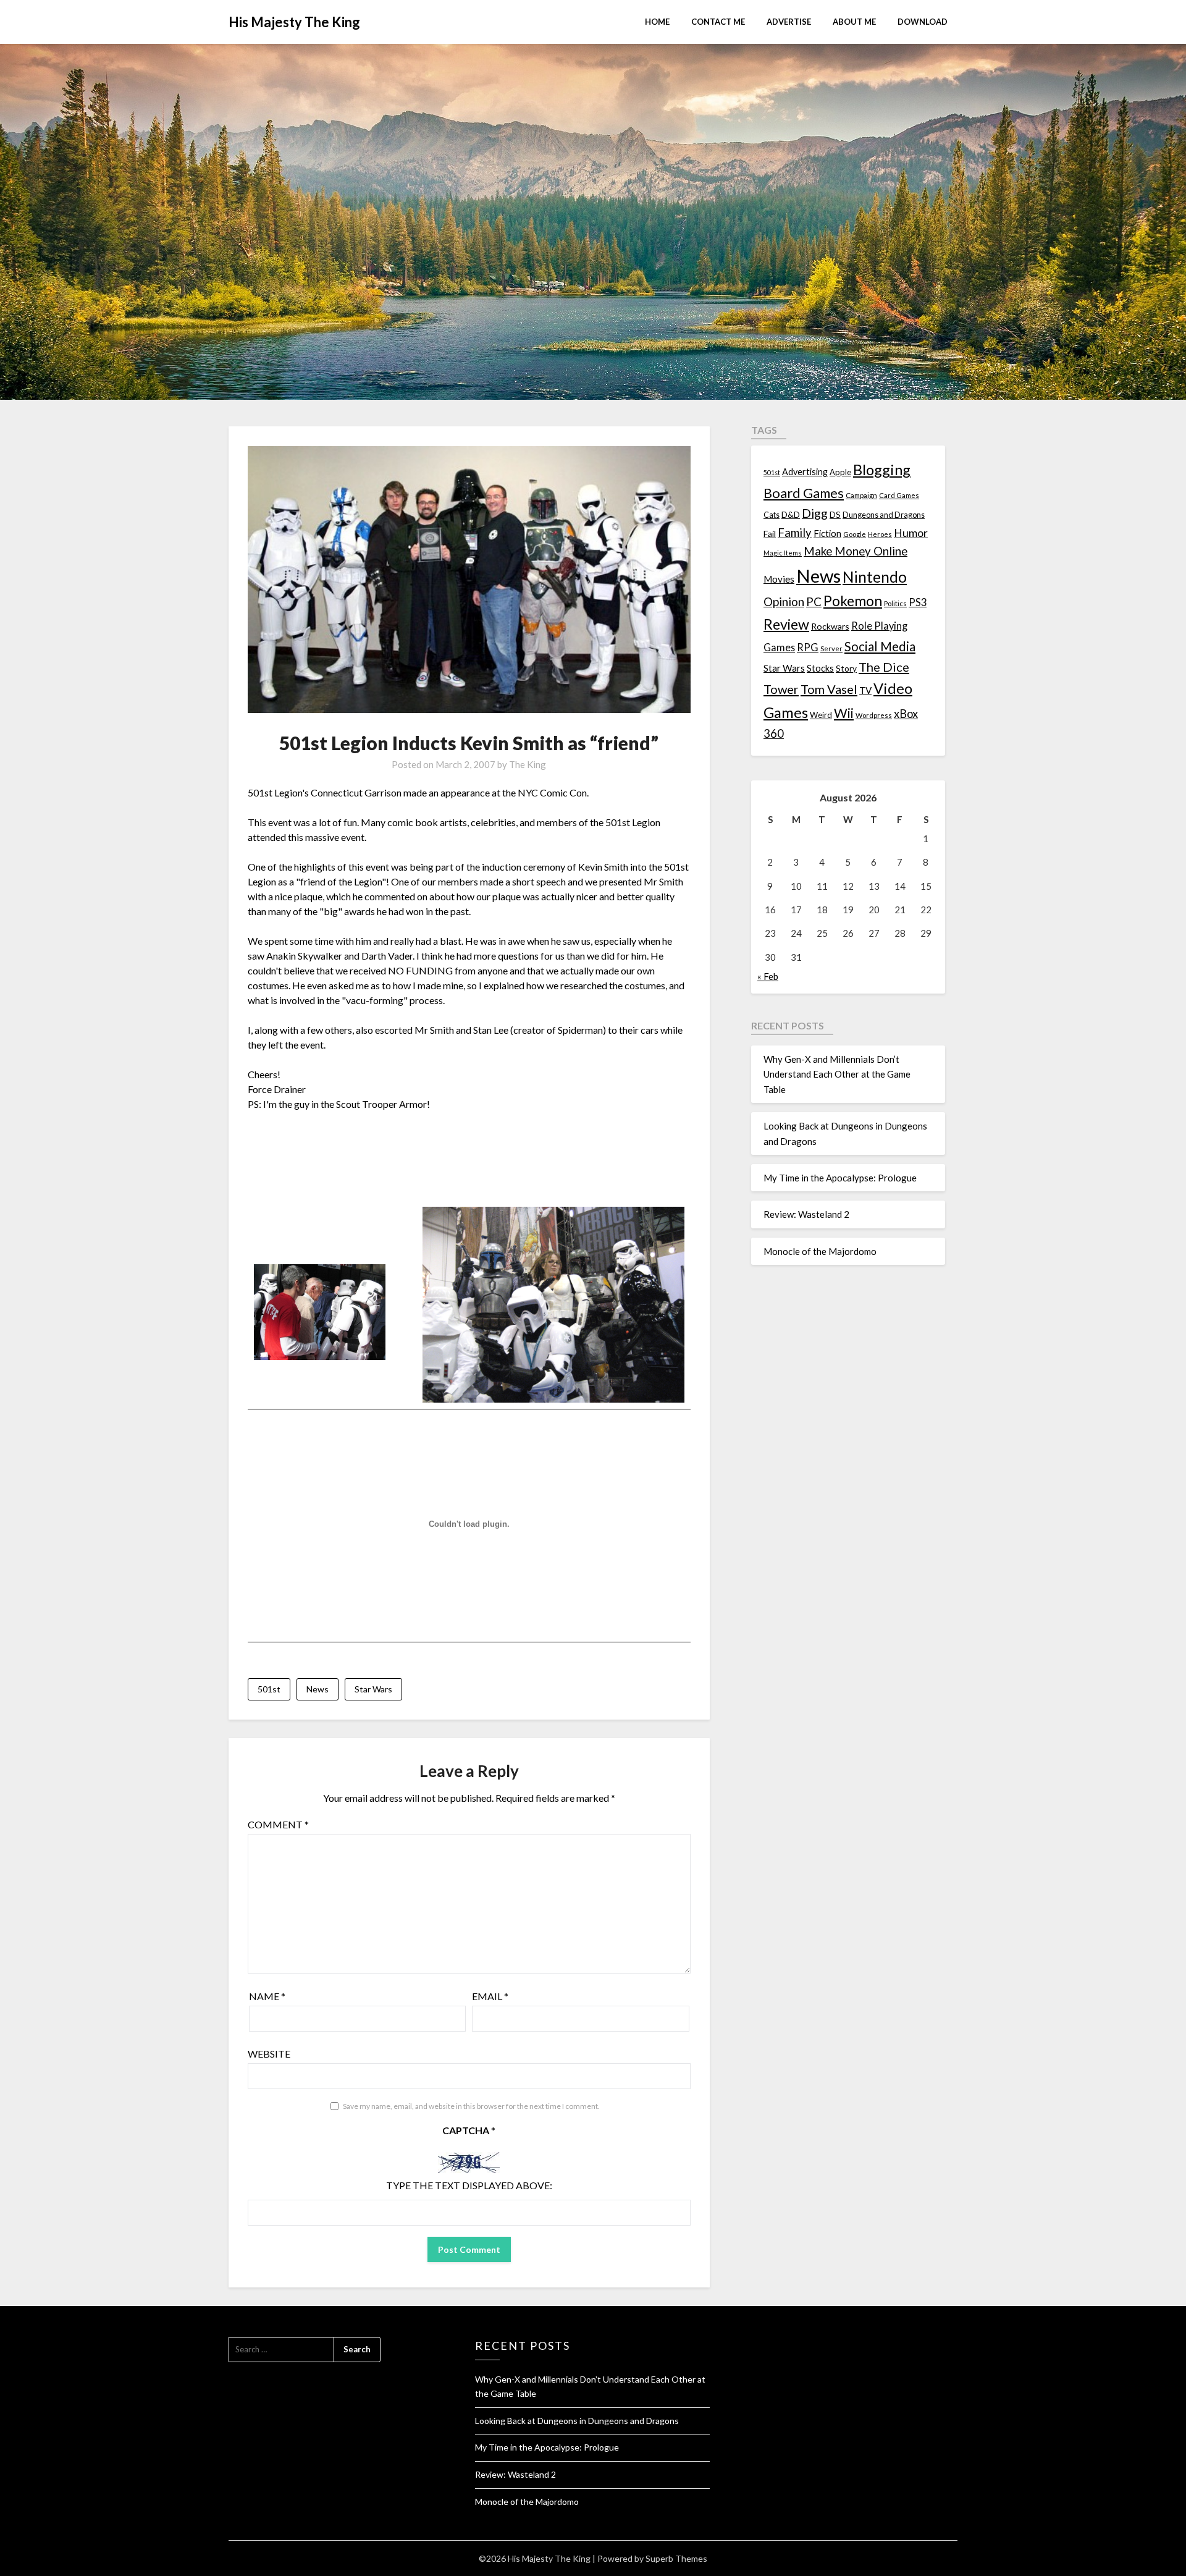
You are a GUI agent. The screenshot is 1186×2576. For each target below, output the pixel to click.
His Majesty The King (294, 22)
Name (267, 1996)
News (318, 1689)
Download (923, 22)
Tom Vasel (829, 689)
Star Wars (373, 1689)
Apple (840, 472)
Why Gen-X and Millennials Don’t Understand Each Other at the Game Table (837, 1074)
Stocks (820, 668)
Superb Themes (676, 2558)
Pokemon (853, 601)
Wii (844, 713)
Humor (911, 533)
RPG (808, 648)
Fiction (827, 533)
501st (269, 1689)
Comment (278, 1824)
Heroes (880, 534)
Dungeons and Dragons (884, 515)
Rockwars (830, 626)
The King (528, 764)
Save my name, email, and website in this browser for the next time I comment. (471, 2106)
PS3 (918, 602)
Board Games (804, 493)
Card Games (899, 495)
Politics (895, 603)
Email (490, 1996)
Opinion (784, 602)
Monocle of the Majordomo (820, 1251)
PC (814, 602)
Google (855, 534)
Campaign (861, 495)
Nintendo (875, 577)
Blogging (882, 470)
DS (835, 515)
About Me (854, 22)
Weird (821, 715)
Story (846, 668)
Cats (772, 515)
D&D (791, 514)
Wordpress (874, 715)
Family (795, 533)
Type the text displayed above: (469, 2185)
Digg (815, 513)
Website (269, 2054)
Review (786, 624)
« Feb (768, 976)
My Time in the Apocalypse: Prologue (840, 1178)
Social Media (880, 646)
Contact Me (718, 22)
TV (865, 690)
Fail (770, 534)
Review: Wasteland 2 (806, 1214)
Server (831, 648)
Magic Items (783, 553)
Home (657, 22)
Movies (779, 579)
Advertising (805, 472)
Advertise (789, 22)
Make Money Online (856, 551)
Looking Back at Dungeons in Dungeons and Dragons (577, 2421)
